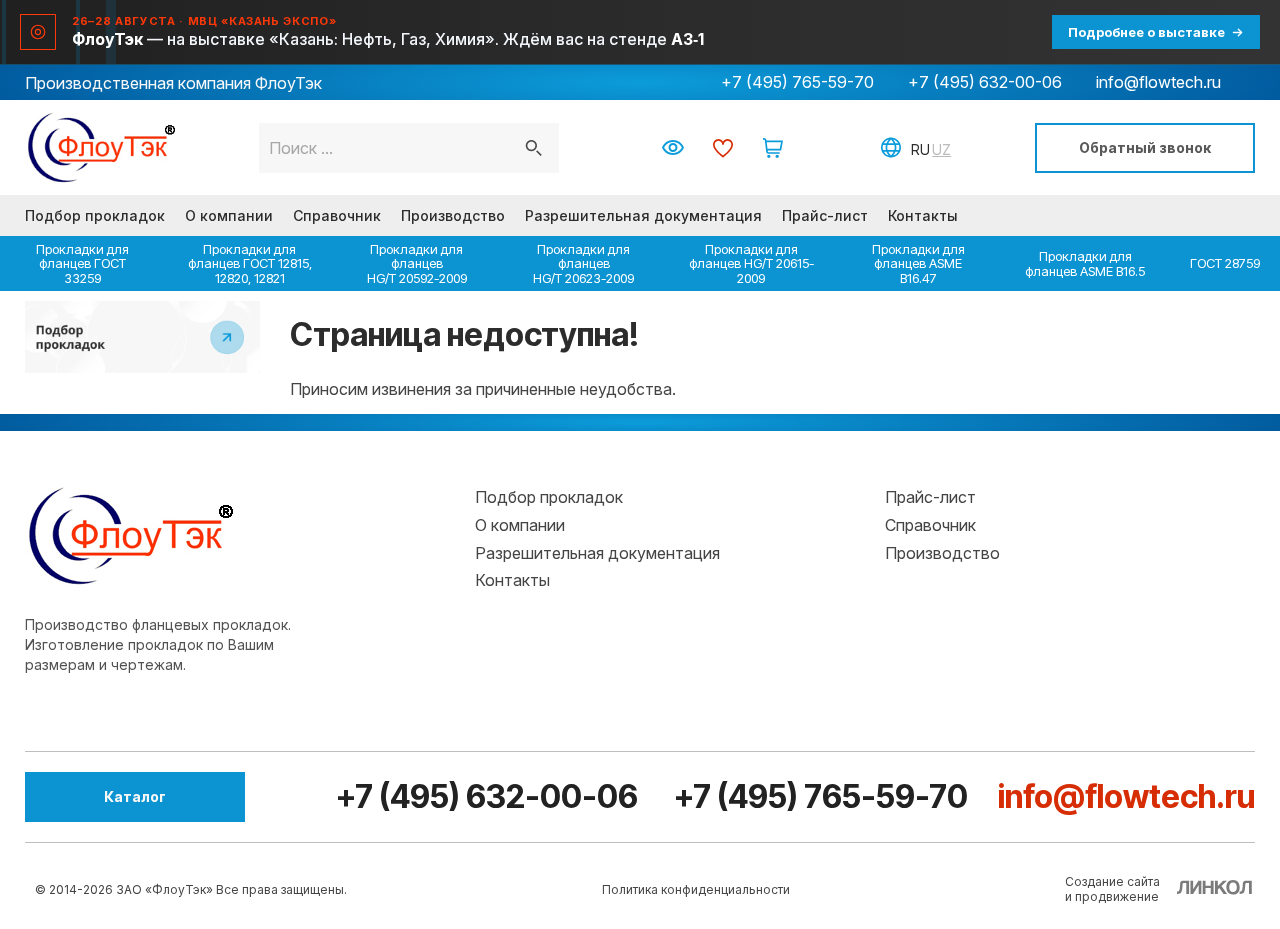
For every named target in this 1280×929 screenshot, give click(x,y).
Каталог (135, 796)
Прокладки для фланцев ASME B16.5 (1085, 263)
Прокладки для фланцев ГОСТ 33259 (82, 263)
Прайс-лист (825, 215)
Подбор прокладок (95, 215)
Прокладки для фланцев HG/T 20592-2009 (417, 263)
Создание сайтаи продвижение (1112, 889)
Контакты (923, 215)
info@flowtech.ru (1158, 82)
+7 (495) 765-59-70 (797, 82)
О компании (229, 215)
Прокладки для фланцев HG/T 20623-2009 (583, 263)
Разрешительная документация (643, 215)
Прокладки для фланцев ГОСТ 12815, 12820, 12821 (250, 263)
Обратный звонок (1145, 147)
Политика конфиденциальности (696, 889)
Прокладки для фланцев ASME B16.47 (918, 263)
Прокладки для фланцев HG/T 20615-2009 (751, 263)
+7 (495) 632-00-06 (985, 82)
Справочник (337, 215)
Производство (453, 215)
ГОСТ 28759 (1225, 263)
